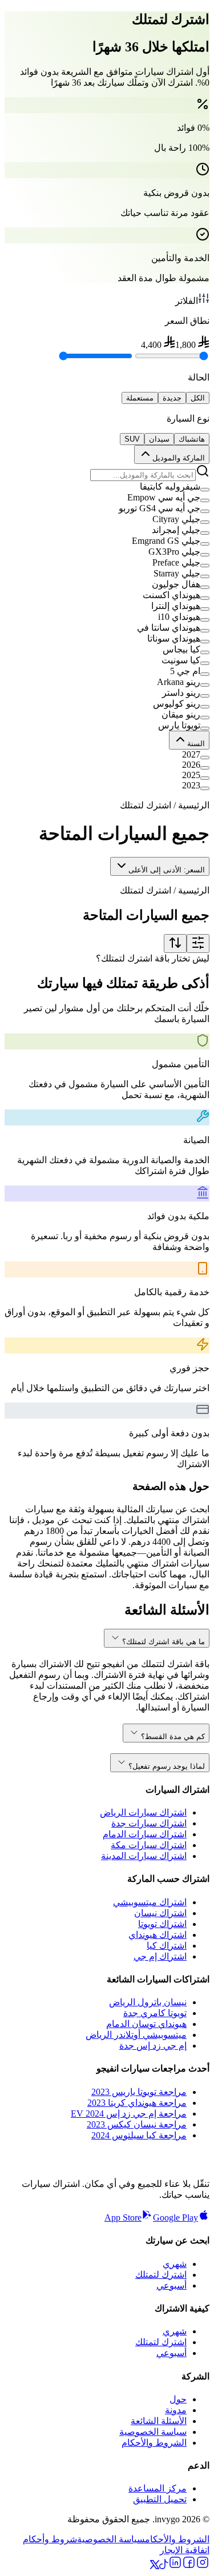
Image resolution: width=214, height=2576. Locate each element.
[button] (107, 486)
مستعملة (140, 398)
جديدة (172, 398)
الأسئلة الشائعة (159, 2421)
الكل (198, 398)
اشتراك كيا (167, 1946)
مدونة (176, 2410)
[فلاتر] (198, 944)
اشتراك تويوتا (162, 1924)
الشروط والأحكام (154, 2443)
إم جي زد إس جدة (153, 2046)
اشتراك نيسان (160, 1913)
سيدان (159, 439)
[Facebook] (189, 2566)
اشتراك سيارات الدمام (145, 1834)
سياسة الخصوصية (153, 2432)
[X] (155, 2566)
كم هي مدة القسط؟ (173, 1736)
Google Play (175, 2218)
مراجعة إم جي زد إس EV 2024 (129, 2114)
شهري (175, 2264)
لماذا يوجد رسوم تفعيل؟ (167, 1766)
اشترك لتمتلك (161, 2275)
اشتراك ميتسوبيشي (150, 1902)
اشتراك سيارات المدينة (144, 1856)
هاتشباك (192, 439)
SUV (132, 439)
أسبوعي (171, 2285)
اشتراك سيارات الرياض (143, 1812)
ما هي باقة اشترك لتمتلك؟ (163, 1642)
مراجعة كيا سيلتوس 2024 (139, 2135)
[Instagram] (203, 2566)
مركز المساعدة (158, 2488)
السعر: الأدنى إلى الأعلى (167, 870)
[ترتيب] (175, 944)
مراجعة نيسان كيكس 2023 (137, 2124)
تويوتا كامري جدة (155, 2013)
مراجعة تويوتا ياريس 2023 (139, 2092)
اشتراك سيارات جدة (149, 1823)
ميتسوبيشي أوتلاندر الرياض (136, 2035)
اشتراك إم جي (160, 1956)
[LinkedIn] (175, 2566)
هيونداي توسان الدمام (146, 2024)
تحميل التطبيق (160, 2499)
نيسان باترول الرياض (148, 2002)
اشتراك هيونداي (158, 1935)
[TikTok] (164, 2566)
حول (178, 2399)
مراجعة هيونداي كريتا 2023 (137, 2103)
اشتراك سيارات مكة (149, 1845)
